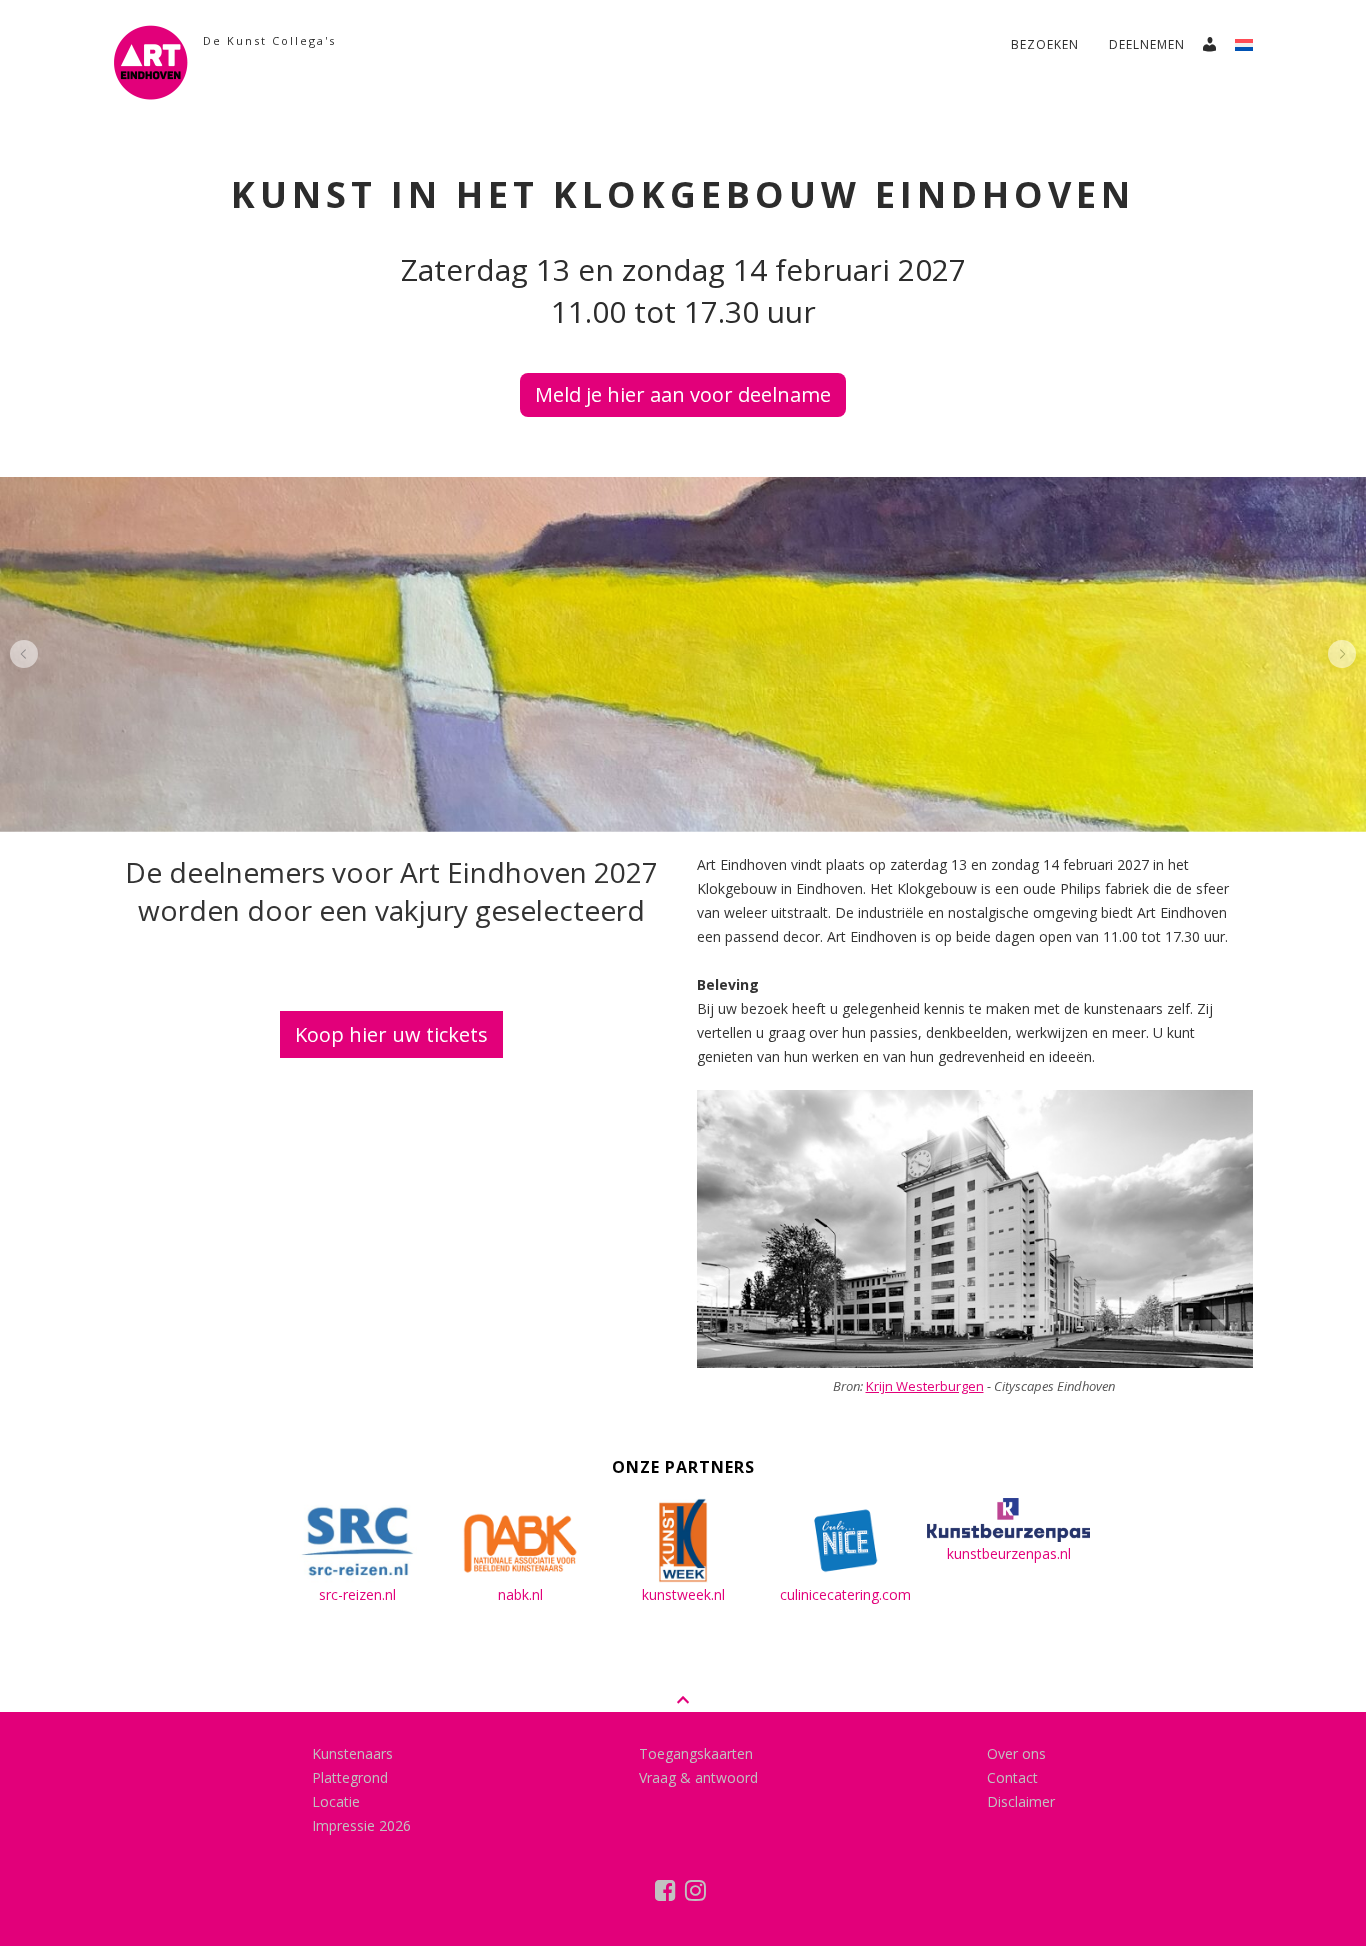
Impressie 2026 (361, 1825)
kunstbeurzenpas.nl (1009, 1553)
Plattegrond (350, 1777)
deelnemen (1147, 44)
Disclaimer (1021, 1801)
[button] (24, 654)
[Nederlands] (1251, 39)
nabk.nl (520, 1594)
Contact (1012, 1777)
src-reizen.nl (357, 1594)
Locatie (336, 1801)
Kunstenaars (352, 1753)
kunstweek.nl (683, 1594)
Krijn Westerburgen (925, 1386)
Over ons (1016, 1753)
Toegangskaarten (696, 1753)
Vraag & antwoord (698, 1777)
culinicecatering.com (845, 1594)
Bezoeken (1045, 44)
